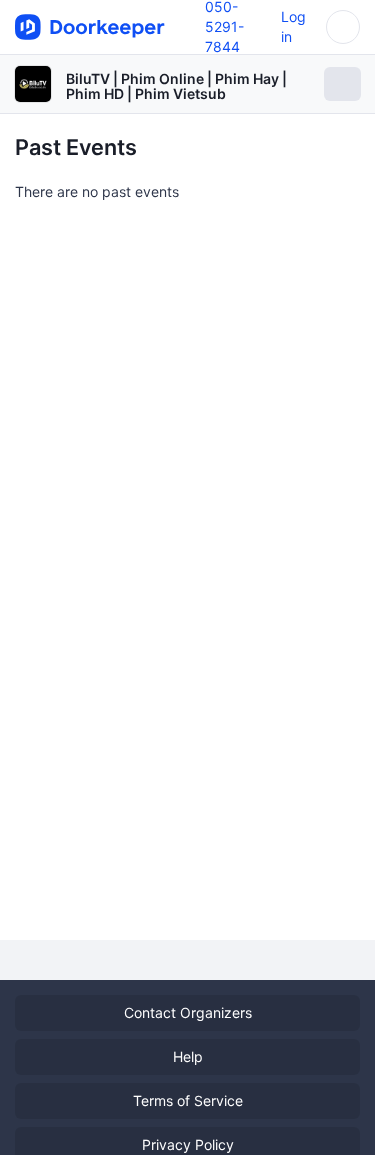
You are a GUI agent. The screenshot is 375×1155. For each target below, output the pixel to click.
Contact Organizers (188, 1012)
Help (188, 1056)
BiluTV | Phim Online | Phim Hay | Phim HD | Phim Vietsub (176, 86)
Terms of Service (188, 1100)
